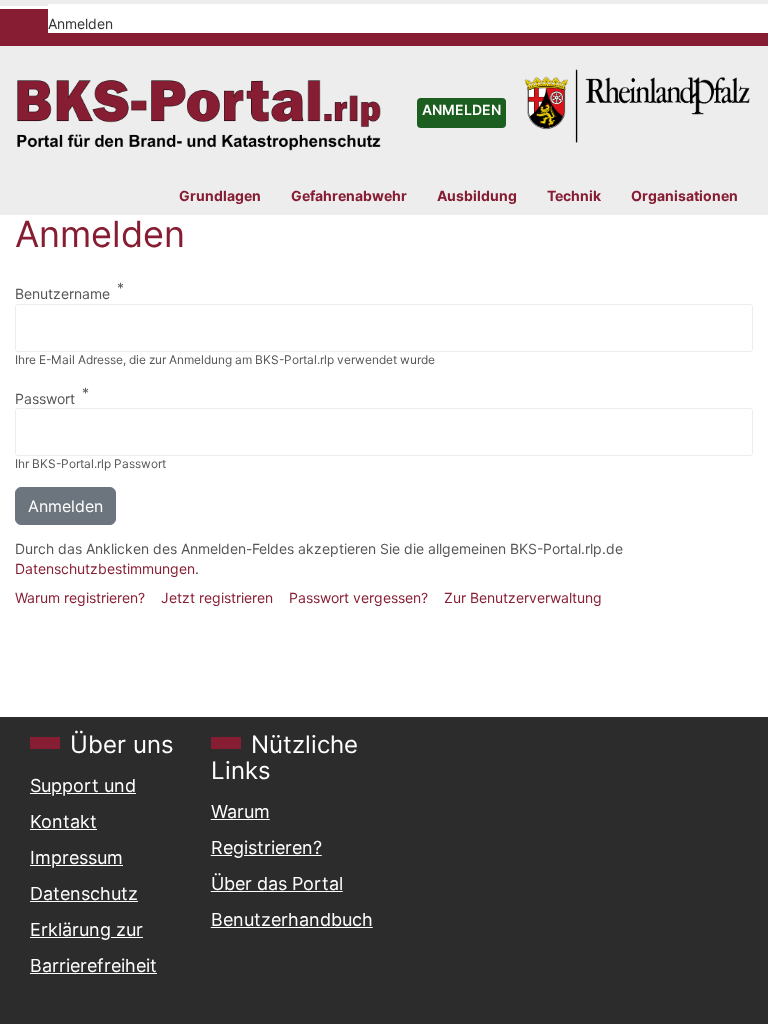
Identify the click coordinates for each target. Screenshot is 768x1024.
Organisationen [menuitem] (684, 196)
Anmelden (80, 23)
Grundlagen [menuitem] (220, 196)
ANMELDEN (461, 109)
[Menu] (22, 26)
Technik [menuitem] (574, 196)
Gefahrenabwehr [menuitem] (349, 196)
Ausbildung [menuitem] (477, 196)
